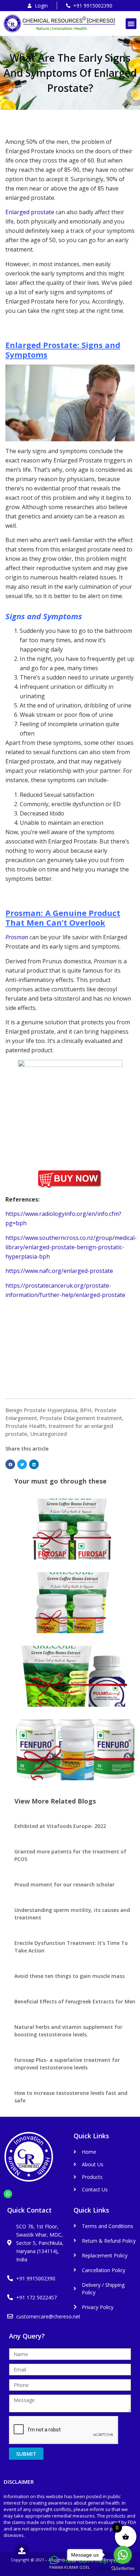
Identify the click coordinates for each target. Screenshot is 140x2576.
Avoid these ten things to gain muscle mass (69, 1976)
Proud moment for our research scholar (64, 1884)
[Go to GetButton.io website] (123, 2569)
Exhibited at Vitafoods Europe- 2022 (60, 1826)
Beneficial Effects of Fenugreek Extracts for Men (75, 2001)
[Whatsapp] (8, 2194)
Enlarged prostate (30, 212)
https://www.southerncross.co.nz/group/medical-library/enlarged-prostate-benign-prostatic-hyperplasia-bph (71, 1247)
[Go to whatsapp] (123, 2555)
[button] (131, 24)
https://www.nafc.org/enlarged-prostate (59, 1271)
